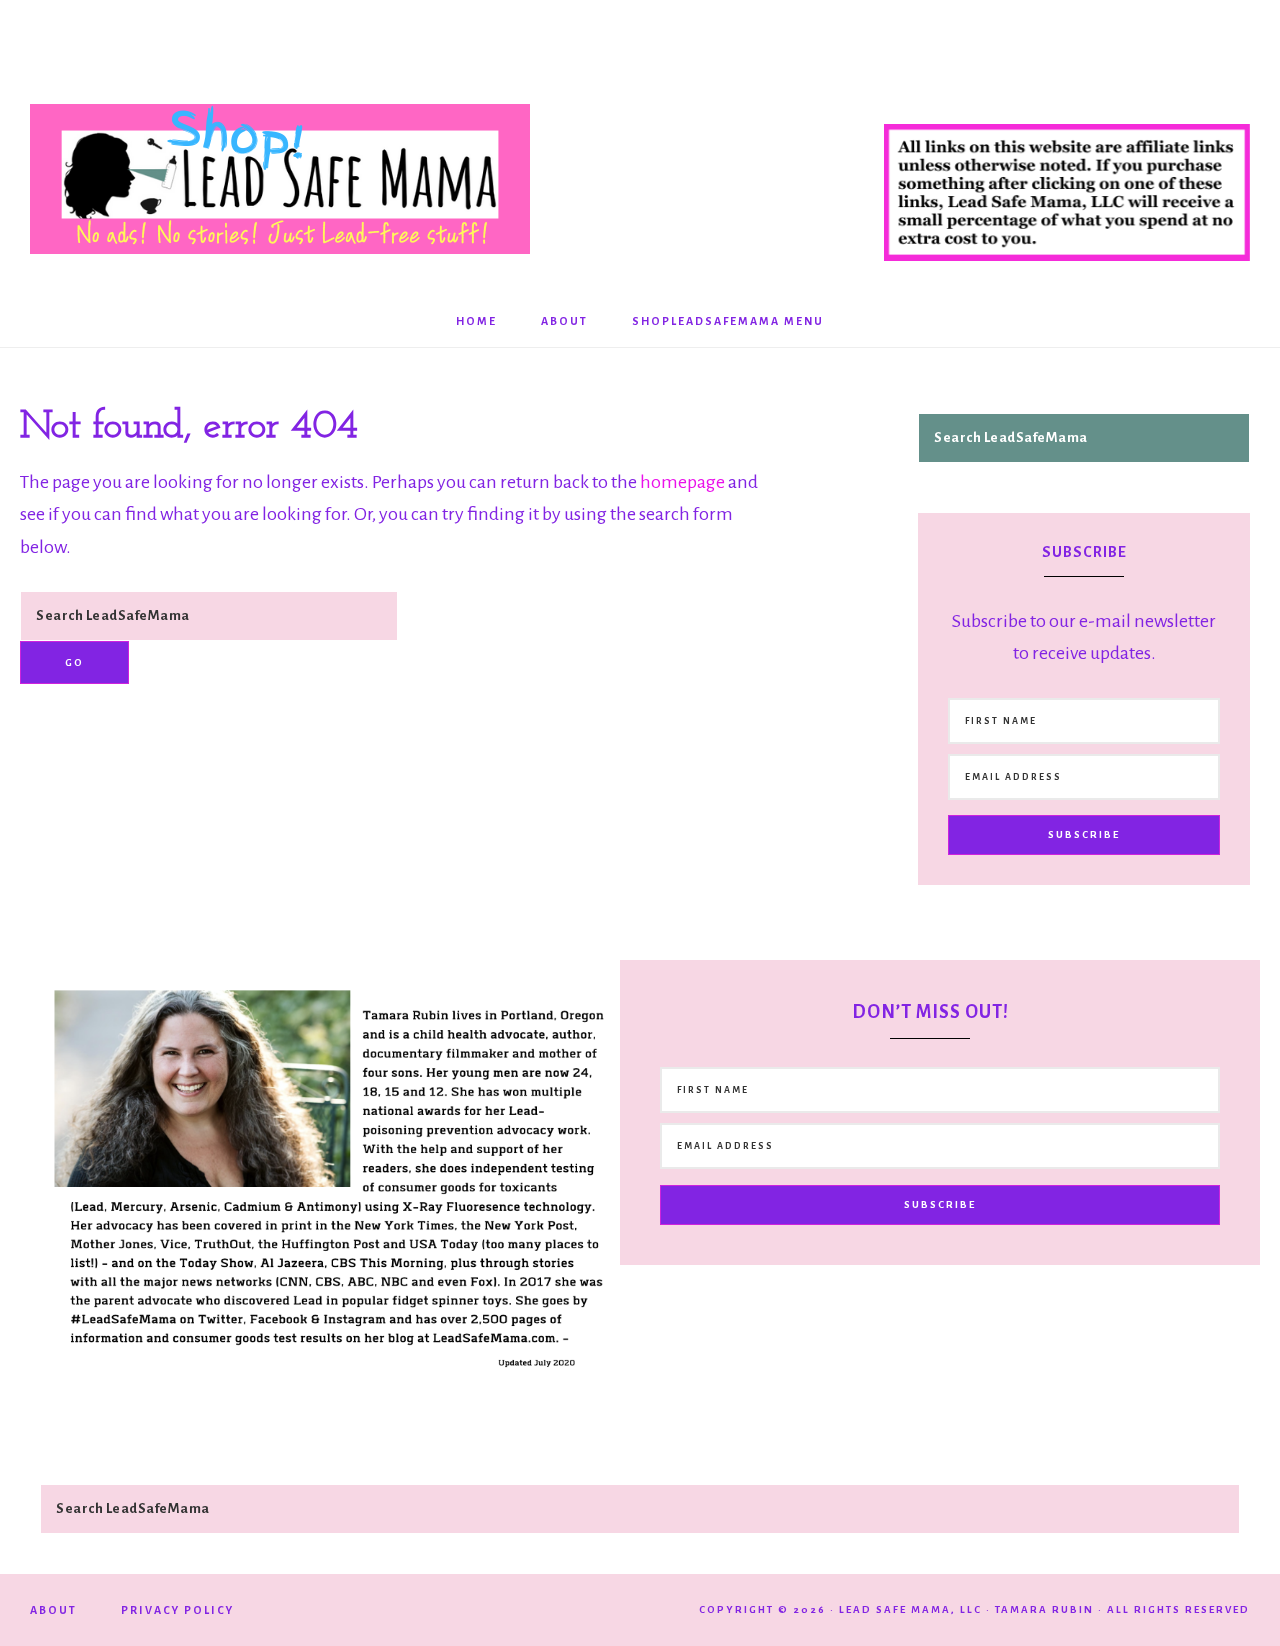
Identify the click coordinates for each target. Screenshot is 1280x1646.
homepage (682, 482)
